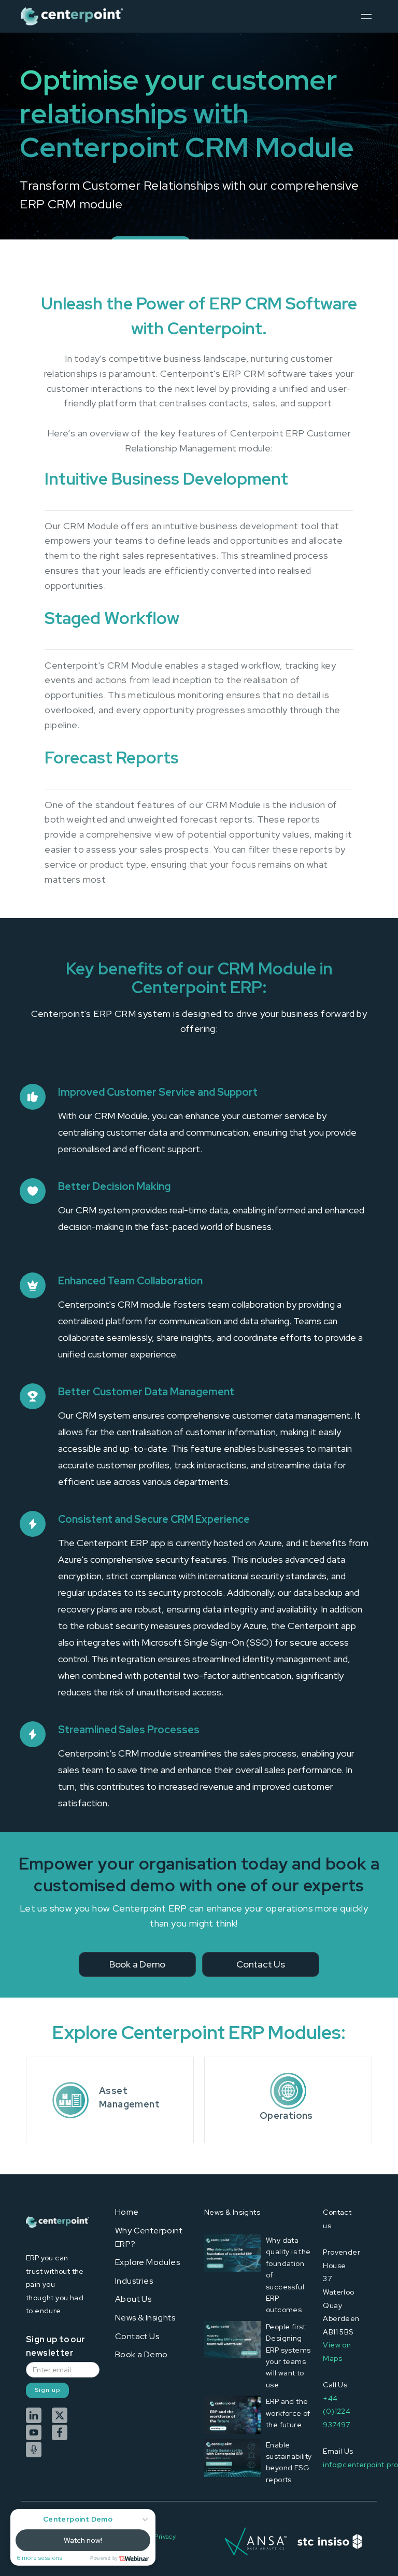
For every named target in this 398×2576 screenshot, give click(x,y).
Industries (134, 2281)
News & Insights (145, 2318)
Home (127, 2212)
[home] (72, 16)
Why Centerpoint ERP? (149, 2237)
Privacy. (166, 2537)
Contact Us (137, 2336)
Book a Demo (141, 2354)
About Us (133, 2299)
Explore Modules (147, 2262)
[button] (366, 16)
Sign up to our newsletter (56, 2346)
